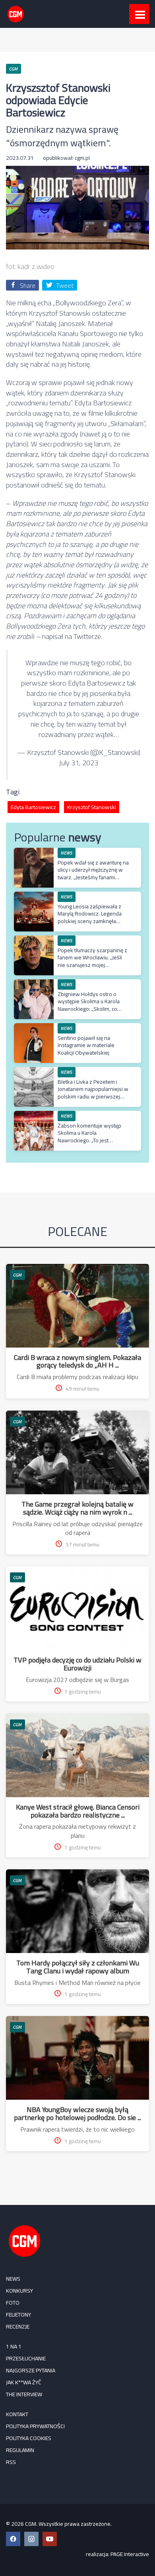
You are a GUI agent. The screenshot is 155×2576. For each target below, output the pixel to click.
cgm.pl (82, 158)
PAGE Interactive (130, 2554)
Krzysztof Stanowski (92, 807)
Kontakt (17, 2414)
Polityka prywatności (35, 2426)
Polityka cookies (29, 2438)
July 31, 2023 (78, 763)
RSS (11, 2462)
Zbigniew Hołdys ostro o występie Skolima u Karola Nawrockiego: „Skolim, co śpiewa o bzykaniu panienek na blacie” (92, 1009)
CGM (17, 1275)
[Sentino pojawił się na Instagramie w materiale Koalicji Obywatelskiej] (34, 1027)
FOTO (13, 2303)
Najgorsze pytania (31, 2370)
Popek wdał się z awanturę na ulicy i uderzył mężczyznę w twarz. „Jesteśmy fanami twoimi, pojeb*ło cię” (93, 873)
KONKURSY (19, 2291)
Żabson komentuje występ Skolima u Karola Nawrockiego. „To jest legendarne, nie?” (89, 1137)
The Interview (24, 2394)
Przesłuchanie (26, 2358)
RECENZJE (18, 2326)
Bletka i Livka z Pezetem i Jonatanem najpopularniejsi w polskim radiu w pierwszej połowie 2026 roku (93, 1093)
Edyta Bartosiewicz (33, 807)
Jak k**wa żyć (24, 2382)
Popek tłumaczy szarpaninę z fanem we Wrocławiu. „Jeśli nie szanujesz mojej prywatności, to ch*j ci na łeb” (92, 961)
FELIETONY (18, 2315)
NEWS (13, 2279)
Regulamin (20, 2450)
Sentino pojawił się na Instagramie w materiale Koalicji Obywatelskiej (86, 1045)
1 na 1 (14, 2346)
